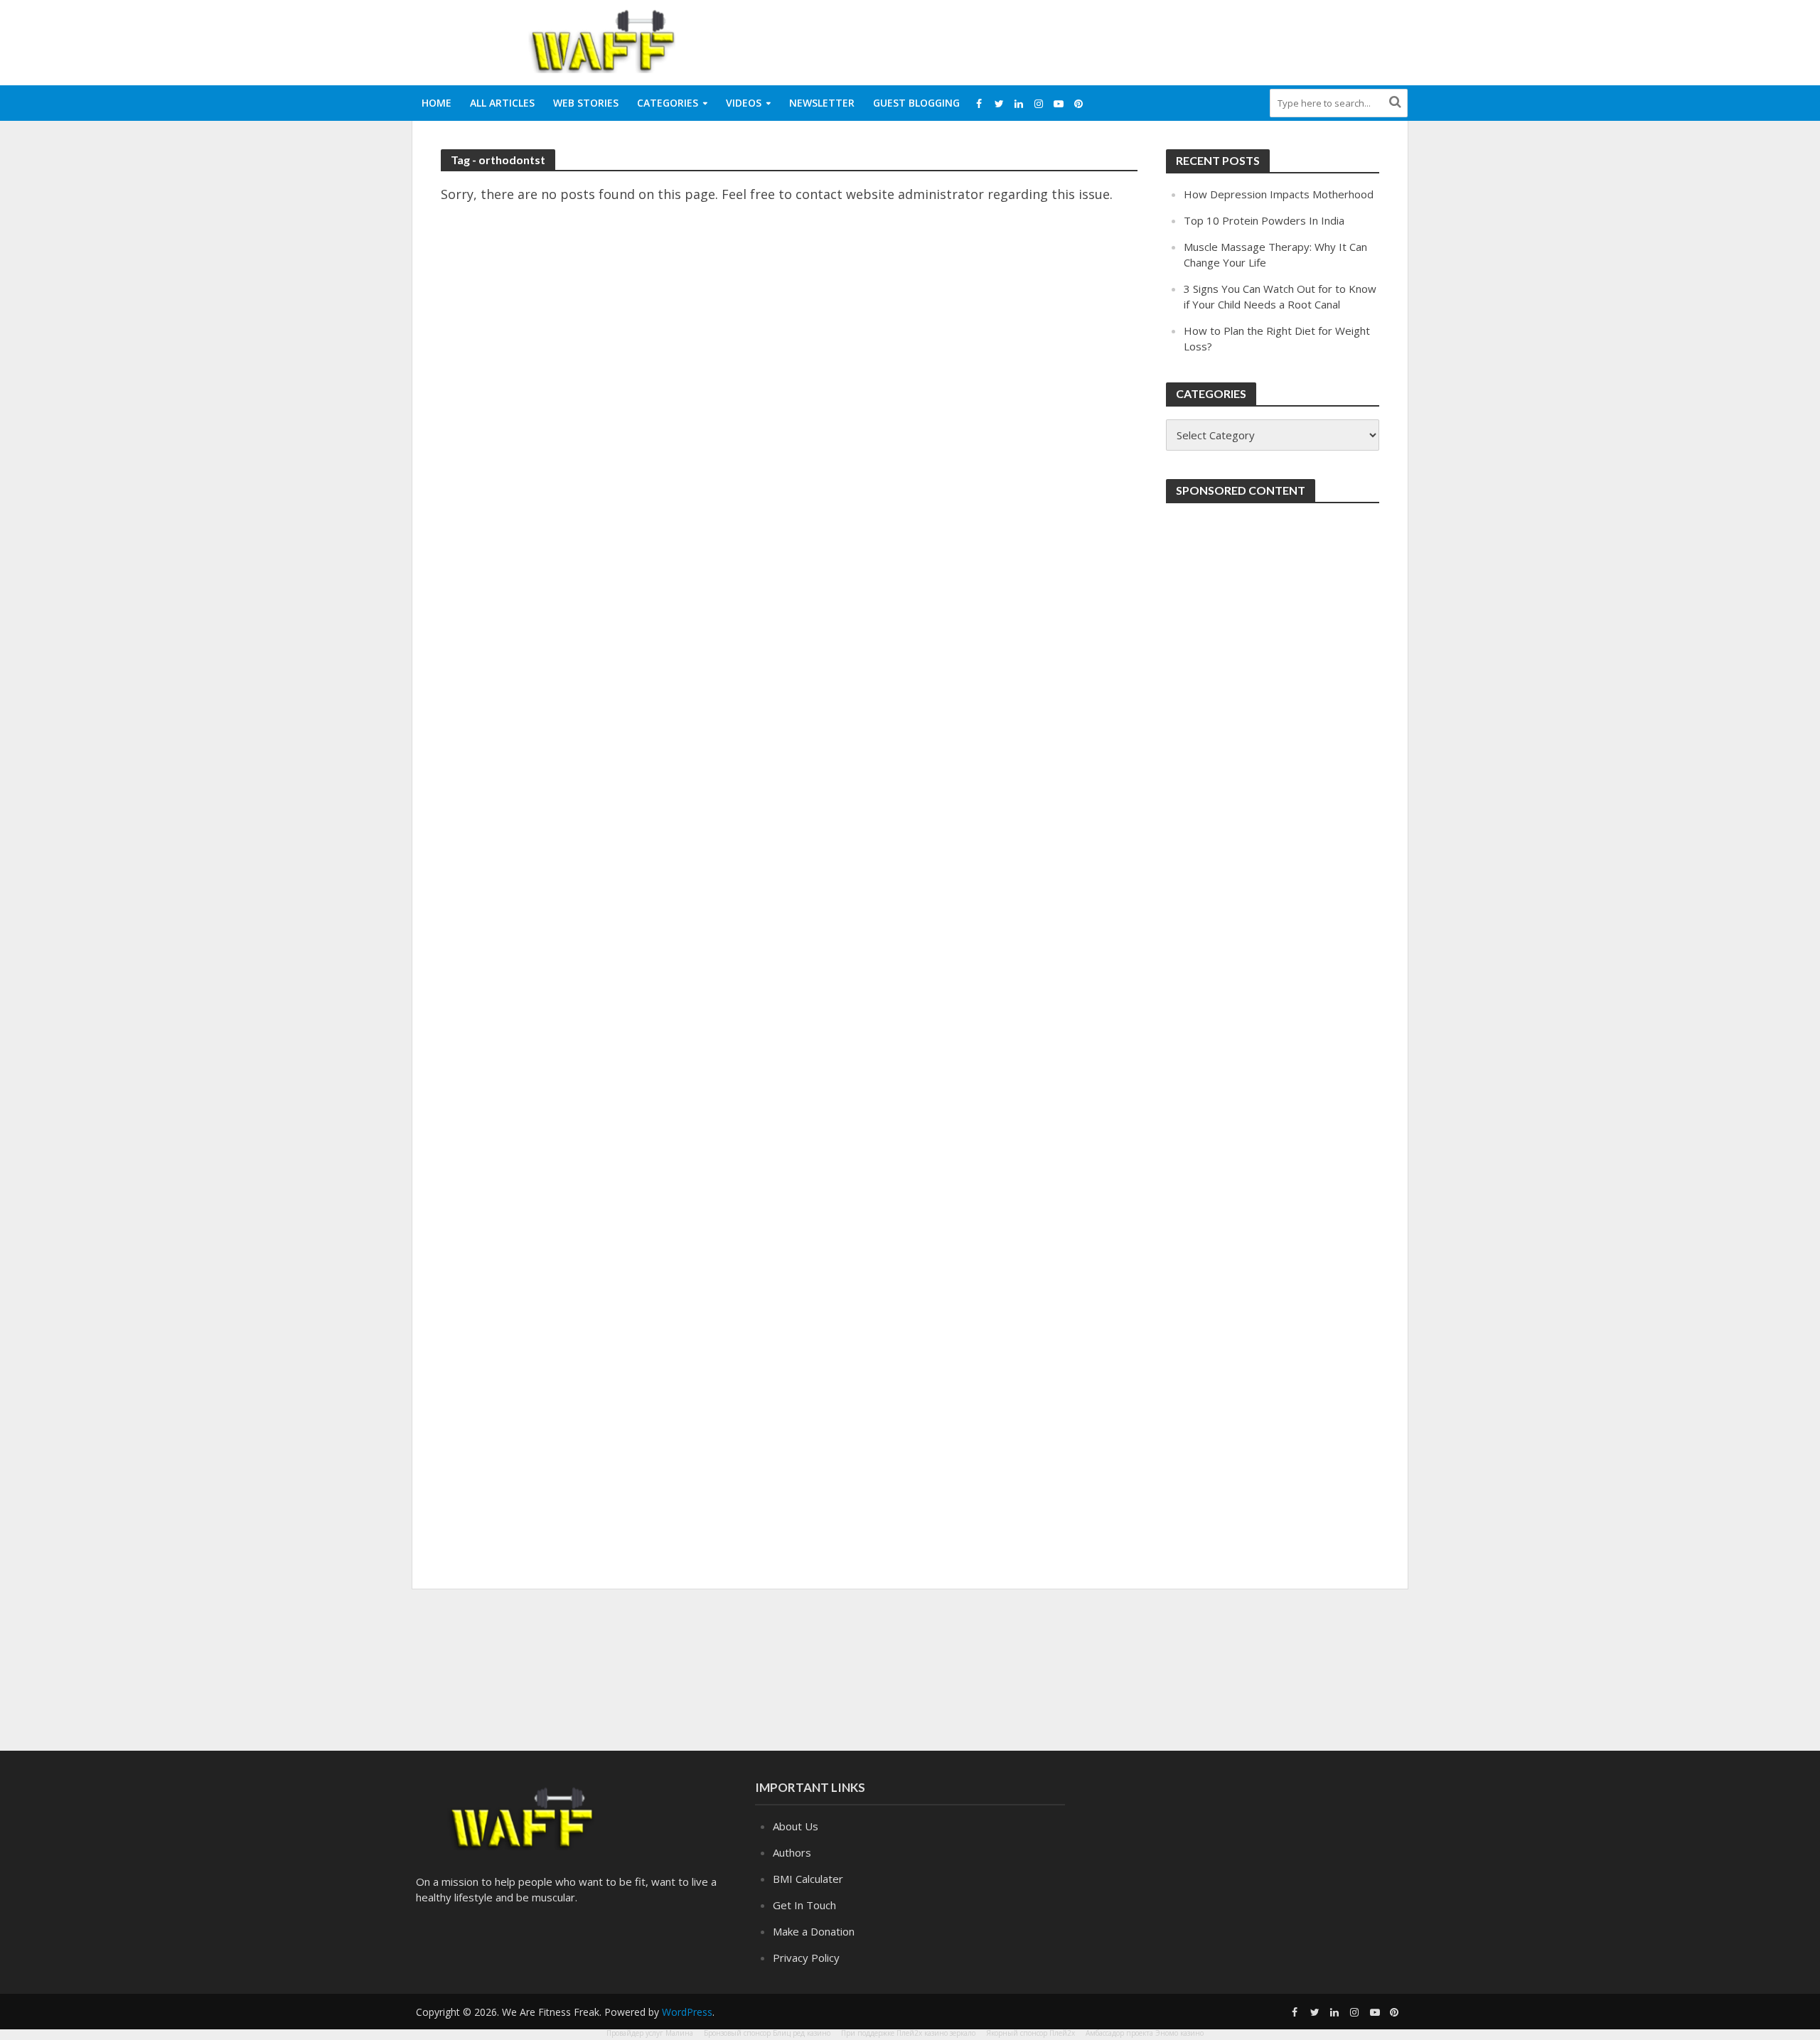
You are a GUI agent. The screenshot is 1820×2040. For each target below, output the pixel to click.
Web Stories (586, 103)
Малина (679, 2033)
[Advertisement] (1149, 40)
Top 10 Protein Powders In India (1264, 220)
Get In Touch (804, 1905)
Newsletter (822, 103)
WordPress (687, 2012)
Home (437, 103)
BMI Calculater (808, 1879)
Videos (744, 103)
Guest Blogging (916, 103)
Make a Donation (814, 1931)
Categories (668, 103)
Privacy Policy (806, 1958)
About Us (796, 1826)
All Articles (502, 103)
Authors (792, 1852)
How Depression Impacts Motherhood (1279, 194)
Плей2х (1062, 2033)
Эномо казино (1179, 2033)
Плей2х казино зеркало (936, 2033)
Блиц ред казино (802, 2033)
